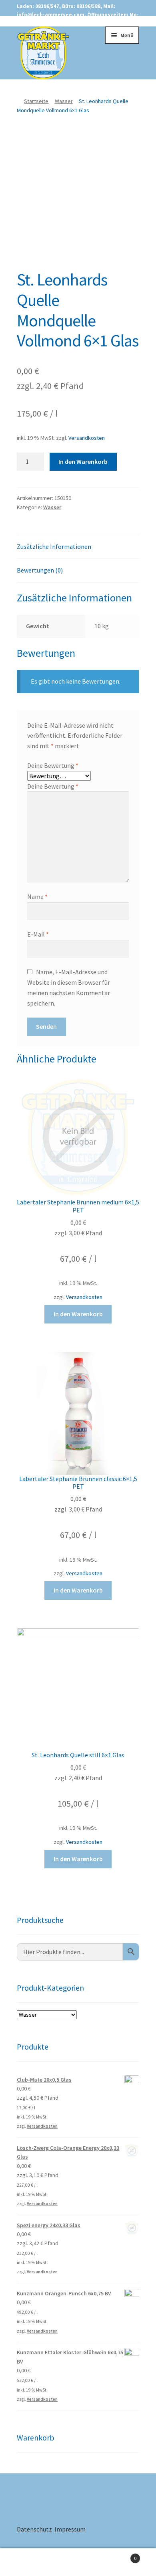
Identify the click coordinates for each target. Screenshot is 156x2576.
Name (37, 896)
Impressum (70, 2529)
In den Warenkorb (83, 461)
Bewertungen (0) (40, 570)
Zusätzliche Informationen (54, 546)
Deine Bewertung (53, 765)
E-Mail (38, 934)
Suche (78, 2562)
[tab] (78, 547)
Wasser (64, 101)
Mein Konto (26, 2562)
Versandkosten (87, 438)
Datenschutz (34, 2529)
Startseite (36, 101)
